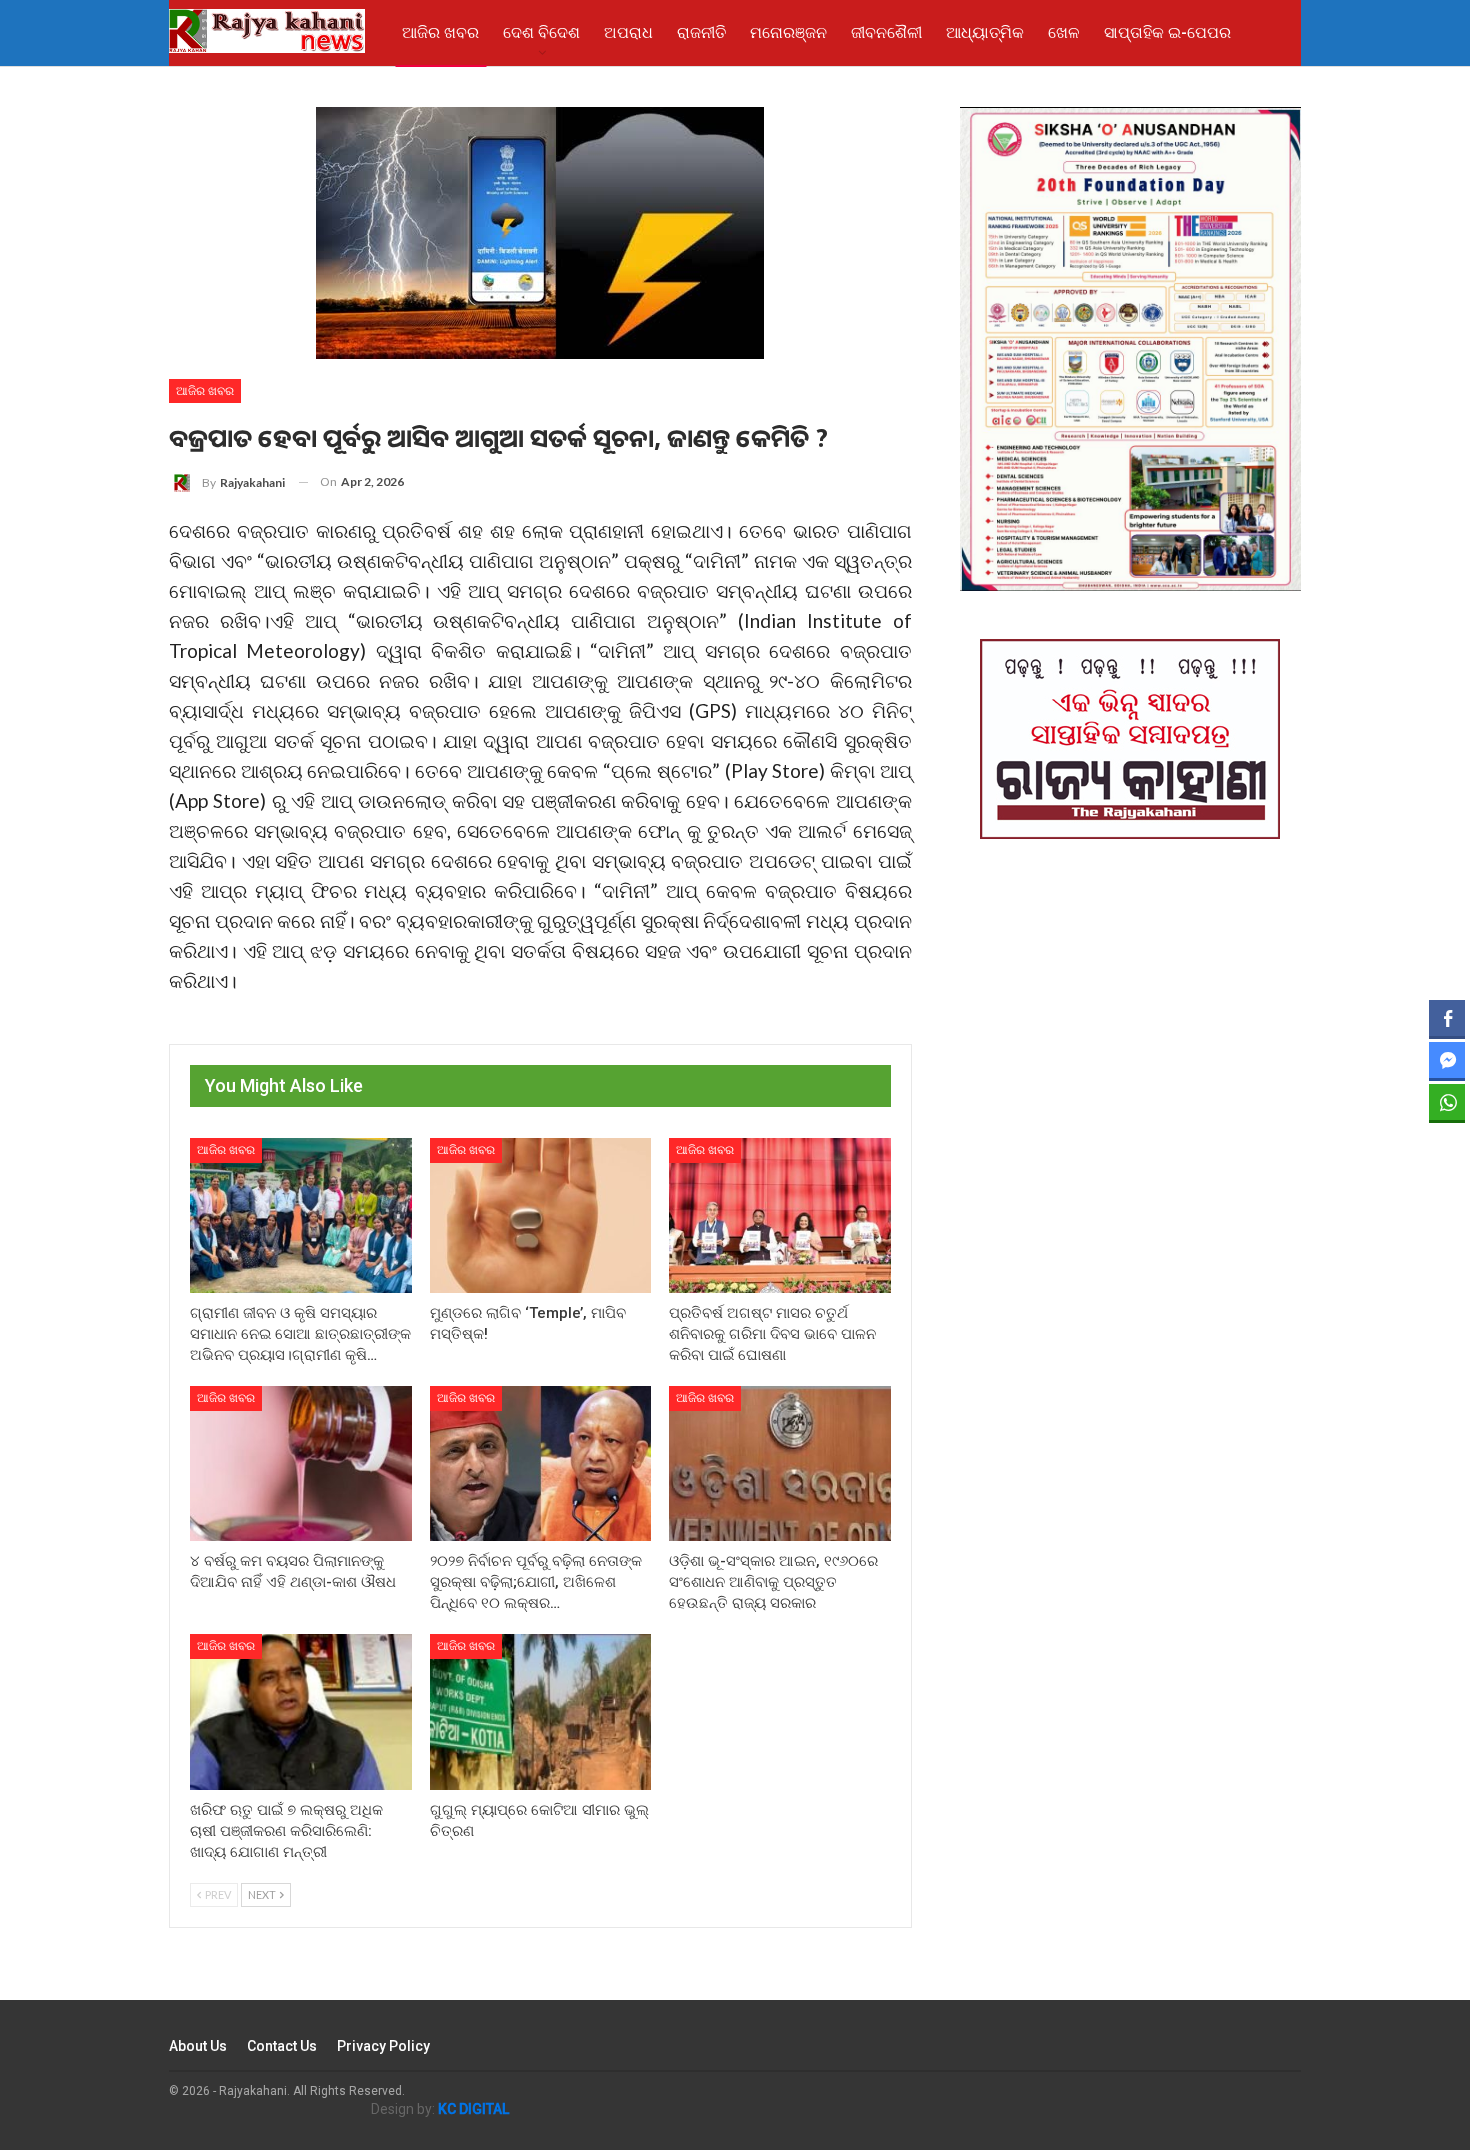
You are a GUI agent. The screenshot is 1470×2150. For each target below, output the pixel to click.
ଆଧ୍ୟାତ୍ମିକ (985, 32)
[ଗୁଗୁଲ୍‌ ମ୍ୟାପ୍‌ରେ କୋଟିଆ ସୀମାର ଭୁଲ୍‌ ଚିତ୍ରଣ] (541, 1711)
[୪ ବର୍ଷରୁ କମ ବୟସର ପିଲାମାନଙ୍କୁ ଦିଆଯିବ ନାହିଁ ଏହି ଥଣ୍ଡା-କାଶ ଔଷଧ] (301, 1463)
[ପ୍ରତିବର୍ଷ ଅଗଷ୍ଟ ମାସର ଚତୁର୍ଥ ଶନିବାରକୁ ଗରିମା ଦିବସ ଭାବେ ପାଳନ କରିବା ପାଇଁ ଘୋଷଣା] (780, 1215)
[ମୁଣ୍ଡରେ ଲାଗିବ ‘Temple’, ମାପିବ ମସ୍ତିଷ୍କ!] (541, 1215)
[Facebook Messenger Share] (1447, 1060)
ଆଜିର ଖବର (440, 32)
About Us (198, 2046)
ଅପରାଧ (628, 32)
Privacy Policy (383, 2046)
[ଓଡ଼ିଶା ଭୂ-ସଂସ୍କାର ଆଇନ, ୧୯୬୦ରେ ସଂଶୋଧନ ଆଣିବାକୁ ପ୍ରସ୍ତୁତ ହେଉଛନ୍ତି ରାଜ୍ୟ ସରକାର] (780, 1463)
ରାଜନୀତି (701, 32)
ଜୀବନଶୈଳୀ (886, 32)
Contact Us (282, 2046)
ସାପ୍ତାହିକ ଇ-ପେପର (1167, 32)
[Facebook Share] (1447, 1018)
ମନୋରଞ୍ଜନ (788, 32)
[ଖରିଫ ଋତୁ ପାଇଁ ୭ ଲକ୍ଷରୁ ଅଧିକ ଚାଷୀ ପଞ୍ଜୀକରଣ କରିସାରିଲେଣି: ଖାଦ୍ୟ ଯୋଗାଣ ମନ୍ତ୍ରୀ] (301, 1711)
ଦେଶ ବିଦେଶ (541, 32)
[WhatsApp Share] (1447, 1102)
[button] (1447, 1141)
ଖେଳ (1064, 32)
